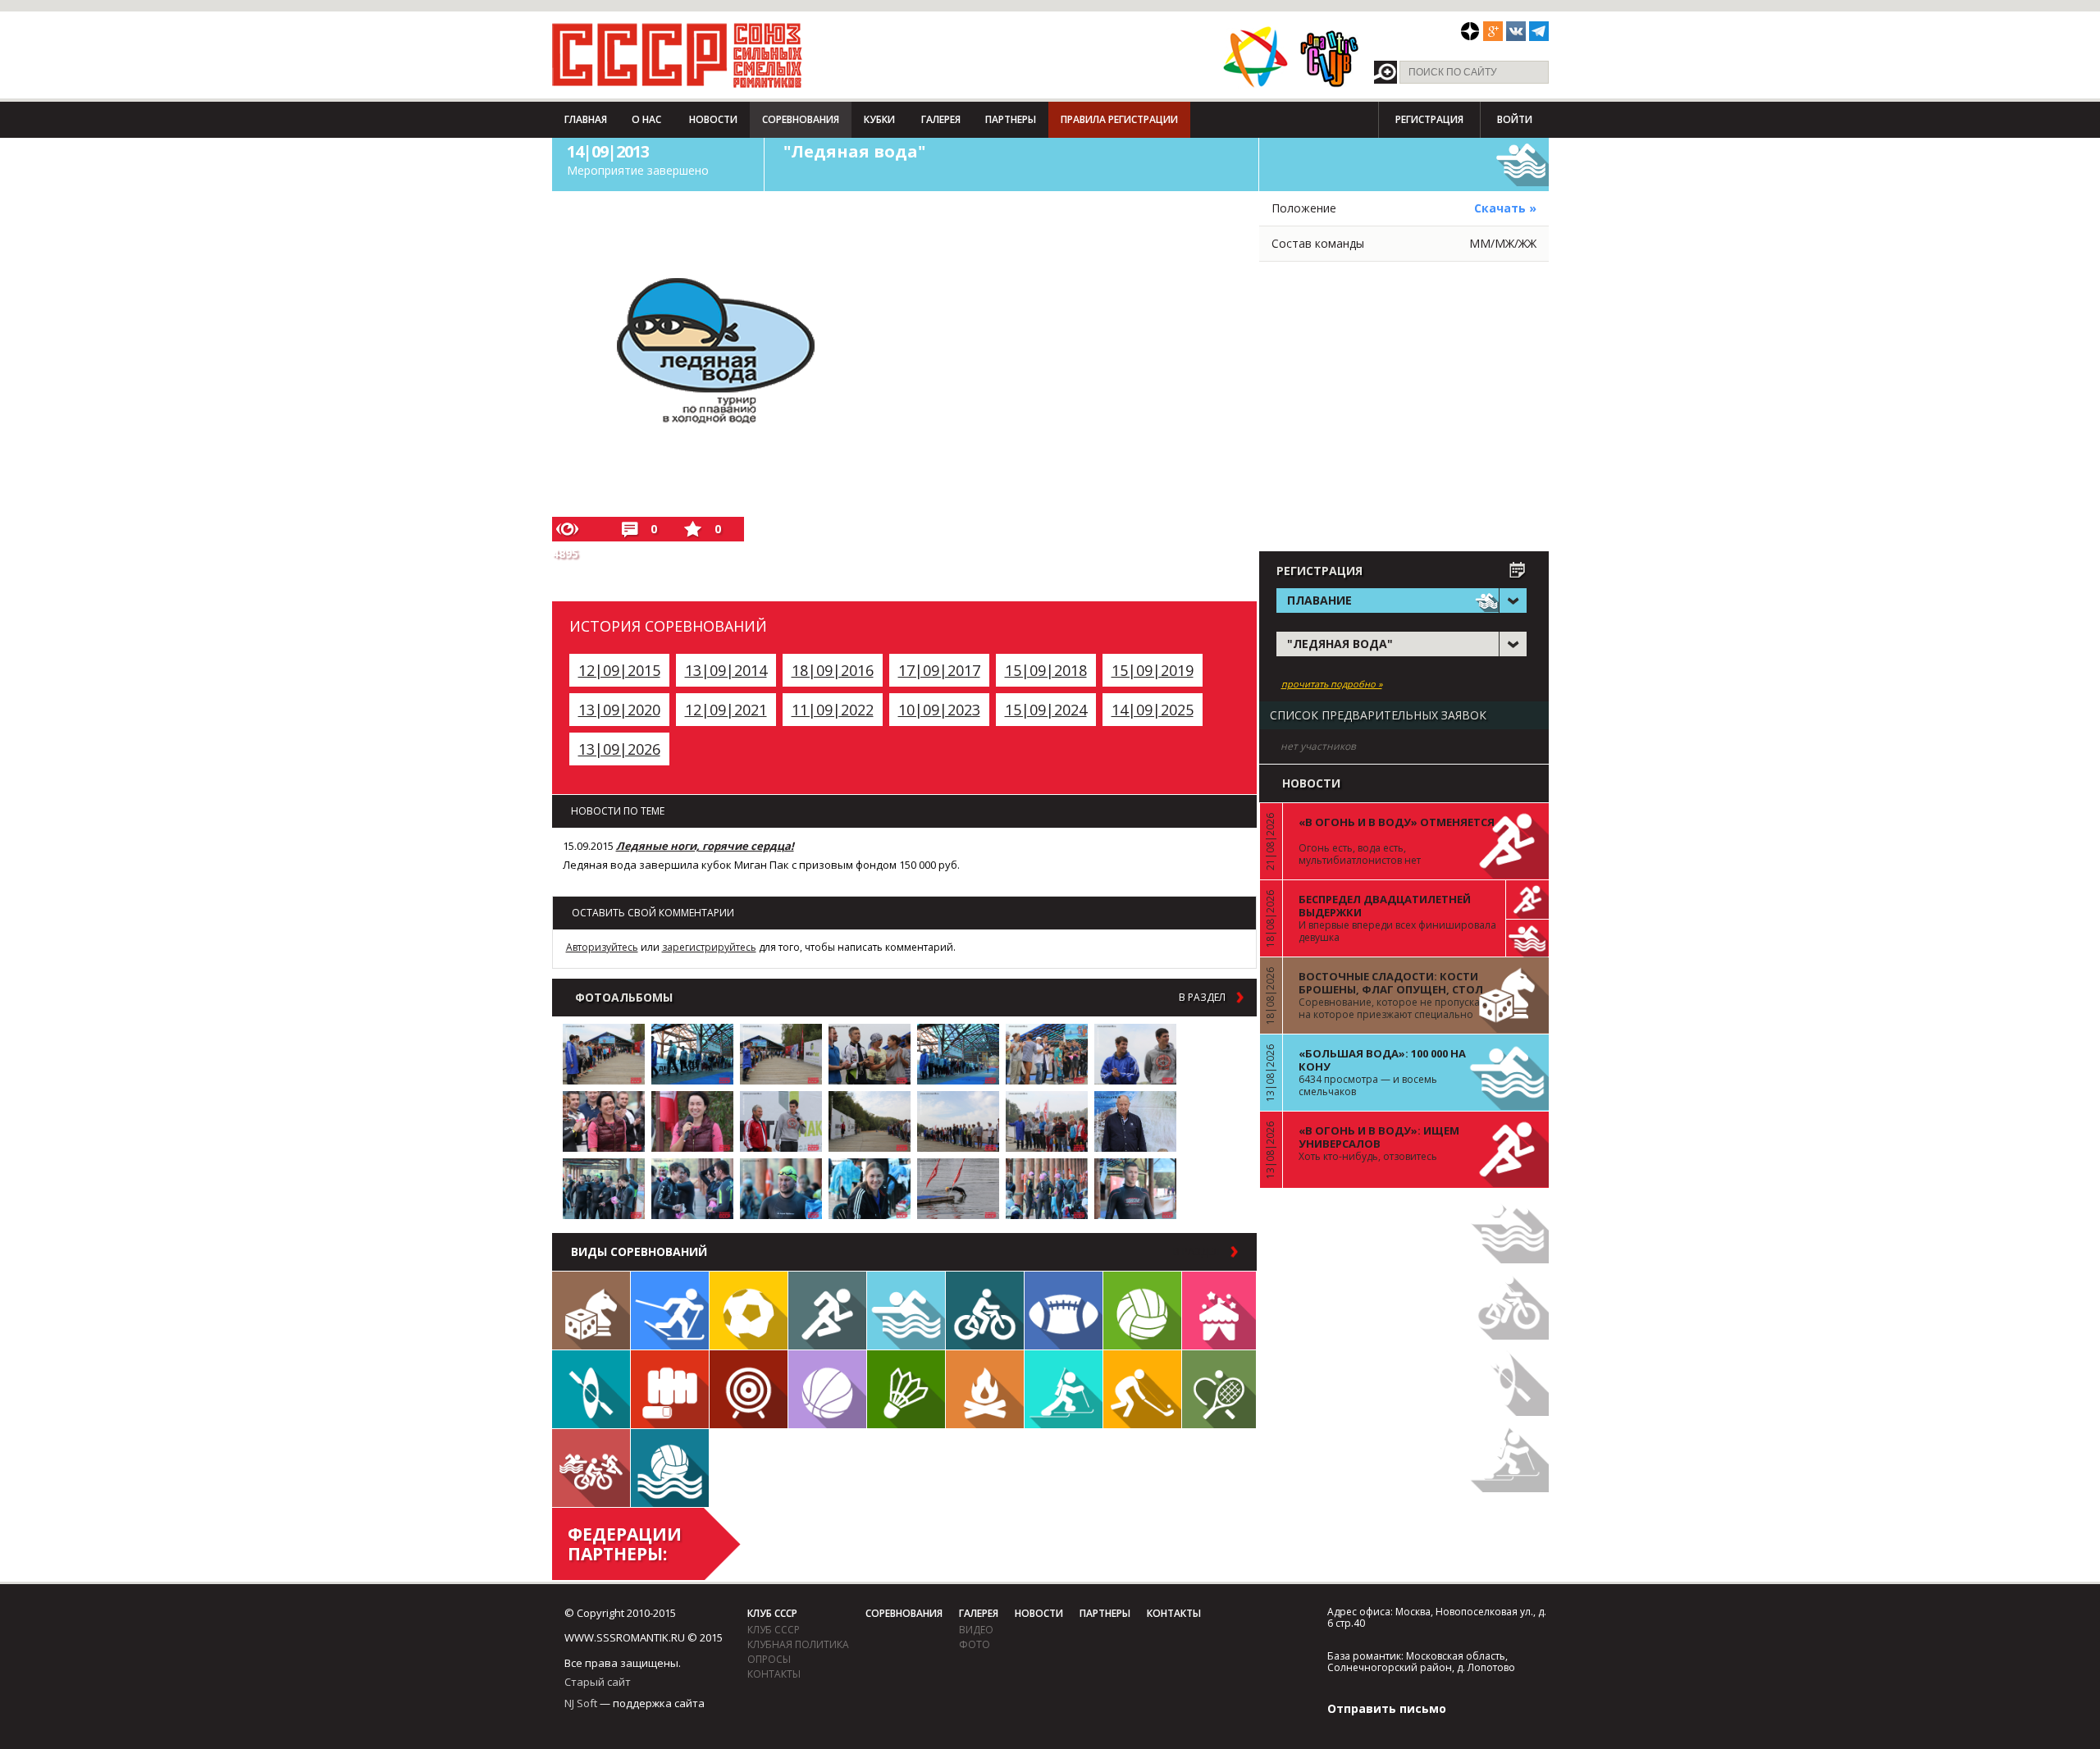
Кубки (879, 119)
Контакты (774, 1674)
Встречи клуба (1219, 1311)
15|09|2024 (1046, 710)
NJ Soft (581, 1703)
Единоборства (670, 1389)
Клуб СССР (772, 1613)
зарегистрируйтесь (709, 947)
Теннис (1219, 1389)
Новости (713, 119)
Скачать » (1505, 208)
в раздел (1202, 998)
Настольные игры (591, 1311)
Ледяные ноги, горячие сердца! (705, 846)
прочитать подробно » (1332, 684)
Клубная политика (798, 1644)
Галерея (941, 119)
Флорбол (1142, 1389)
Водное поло (670, 1468)
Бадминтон (906, 1389)
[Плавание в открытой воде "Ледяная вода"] (604, 1054)
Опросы (769, 1659)
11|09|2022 (833, 710)
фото (975, 1644)
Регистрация (1429, 119)
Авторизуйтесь (602, 947)
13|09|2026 (619, 749)
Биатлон (1064, 1389)
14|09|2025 (1153, 710)
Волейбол (1142, 1311)
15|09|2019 (1153, 670)
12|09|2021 (726, 710)
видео (976, 1630)
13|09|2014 (726, 670)
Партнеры (1011, 119)
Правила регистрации (1119, 119)
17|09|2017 (939, 670)
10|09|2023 (939, 710)
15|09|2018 (1046, 670)
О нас (646, 119)
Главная (586, 119)
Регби (1064, 1311)
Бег (827, 1311)
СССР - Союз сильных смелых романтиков (677, 55)
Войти (1515, 119)
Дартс (749, 1389)
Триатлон (591, 1468)
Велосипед (985, 1311)
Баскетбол (827, 1389)
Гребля (591, 1389)
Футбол (749, 1311)
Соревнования (801, 119)
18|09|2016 (833, 670)
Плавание (906, 1311)
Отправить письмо (1387, 1708)
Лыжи (670, 1311)
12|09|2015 (619, 670)
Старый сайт (598, 1682)
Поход (985, 1389)
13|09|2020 (619, 710)
